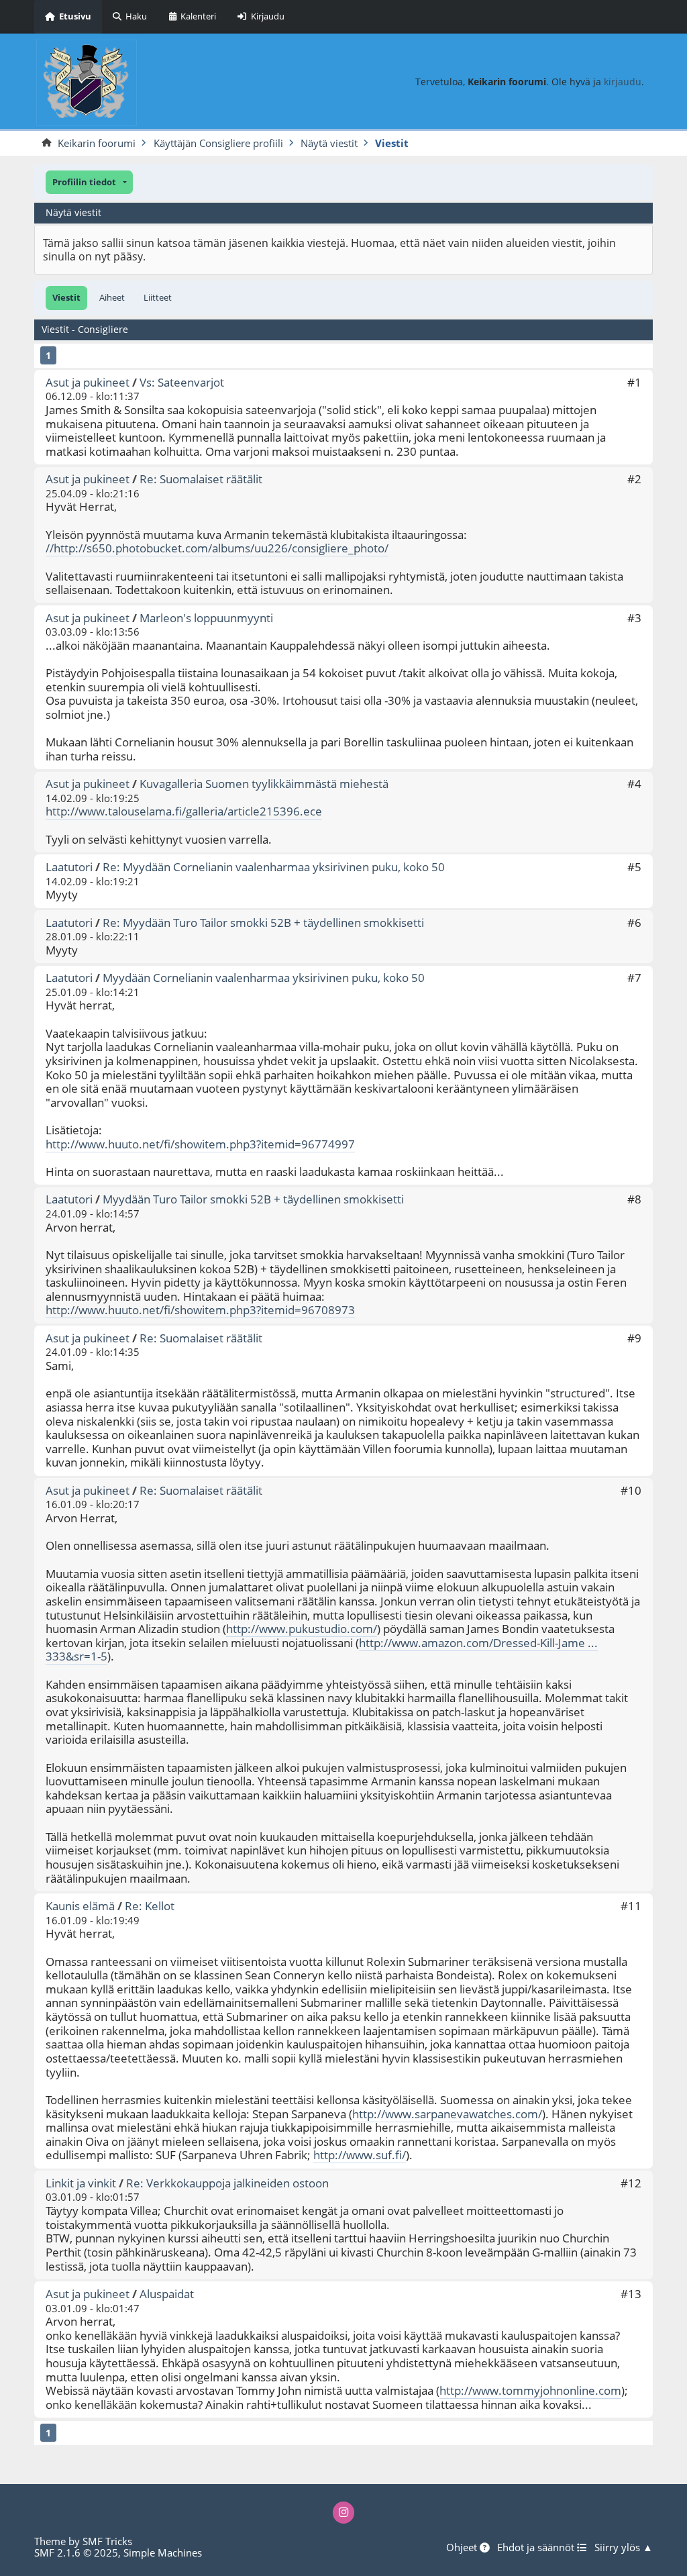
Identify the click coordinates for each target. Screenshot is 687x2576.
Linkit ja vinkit (81, 2183)
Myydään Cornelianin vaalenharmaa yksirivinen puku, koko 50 (264, 978)
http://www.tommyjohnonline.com (530, 2390)
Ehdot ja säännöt (537, 2548)
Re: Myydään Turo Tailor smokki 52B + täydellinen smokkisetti (263, 923)
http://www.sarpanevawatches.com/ (447, 2114)
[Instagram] (344, 2513)
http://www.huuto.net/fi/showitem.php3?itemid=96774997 (200, 1144)
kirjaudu (623, 82)
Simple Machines (163, 2553)
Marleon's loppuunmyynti (206, 618)
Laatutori (69, 867)
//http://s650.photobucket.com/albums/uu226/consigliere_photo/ (217, 548)
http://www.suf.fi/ (360, 2155)
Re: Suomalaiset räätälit (201, 479)
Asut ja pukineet (88, 382)
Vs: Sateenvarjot (182, 382)
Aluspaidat (167, 2294)
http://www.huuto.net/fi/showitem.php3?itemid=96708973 (200, 1310)
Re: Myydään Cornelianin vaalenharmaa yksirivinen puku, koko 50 (274, 867)
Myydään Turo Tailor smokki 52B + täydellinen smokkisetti (253, 1199)
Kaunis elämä (80, 1906)
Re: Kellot (150, 1906)
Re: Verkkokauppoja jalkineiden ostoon (227, 2183)
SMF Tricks (107, 2541)
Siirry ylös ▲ (624, 2548)
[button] (89, 182)
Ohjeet (463, 2548)
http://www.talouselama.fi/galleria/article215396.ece (184, 811)
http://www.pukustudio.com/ (302, 1629)
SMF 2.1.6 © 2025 (76, 2553)
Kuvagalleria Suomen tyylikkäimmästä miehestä (264, 784)
